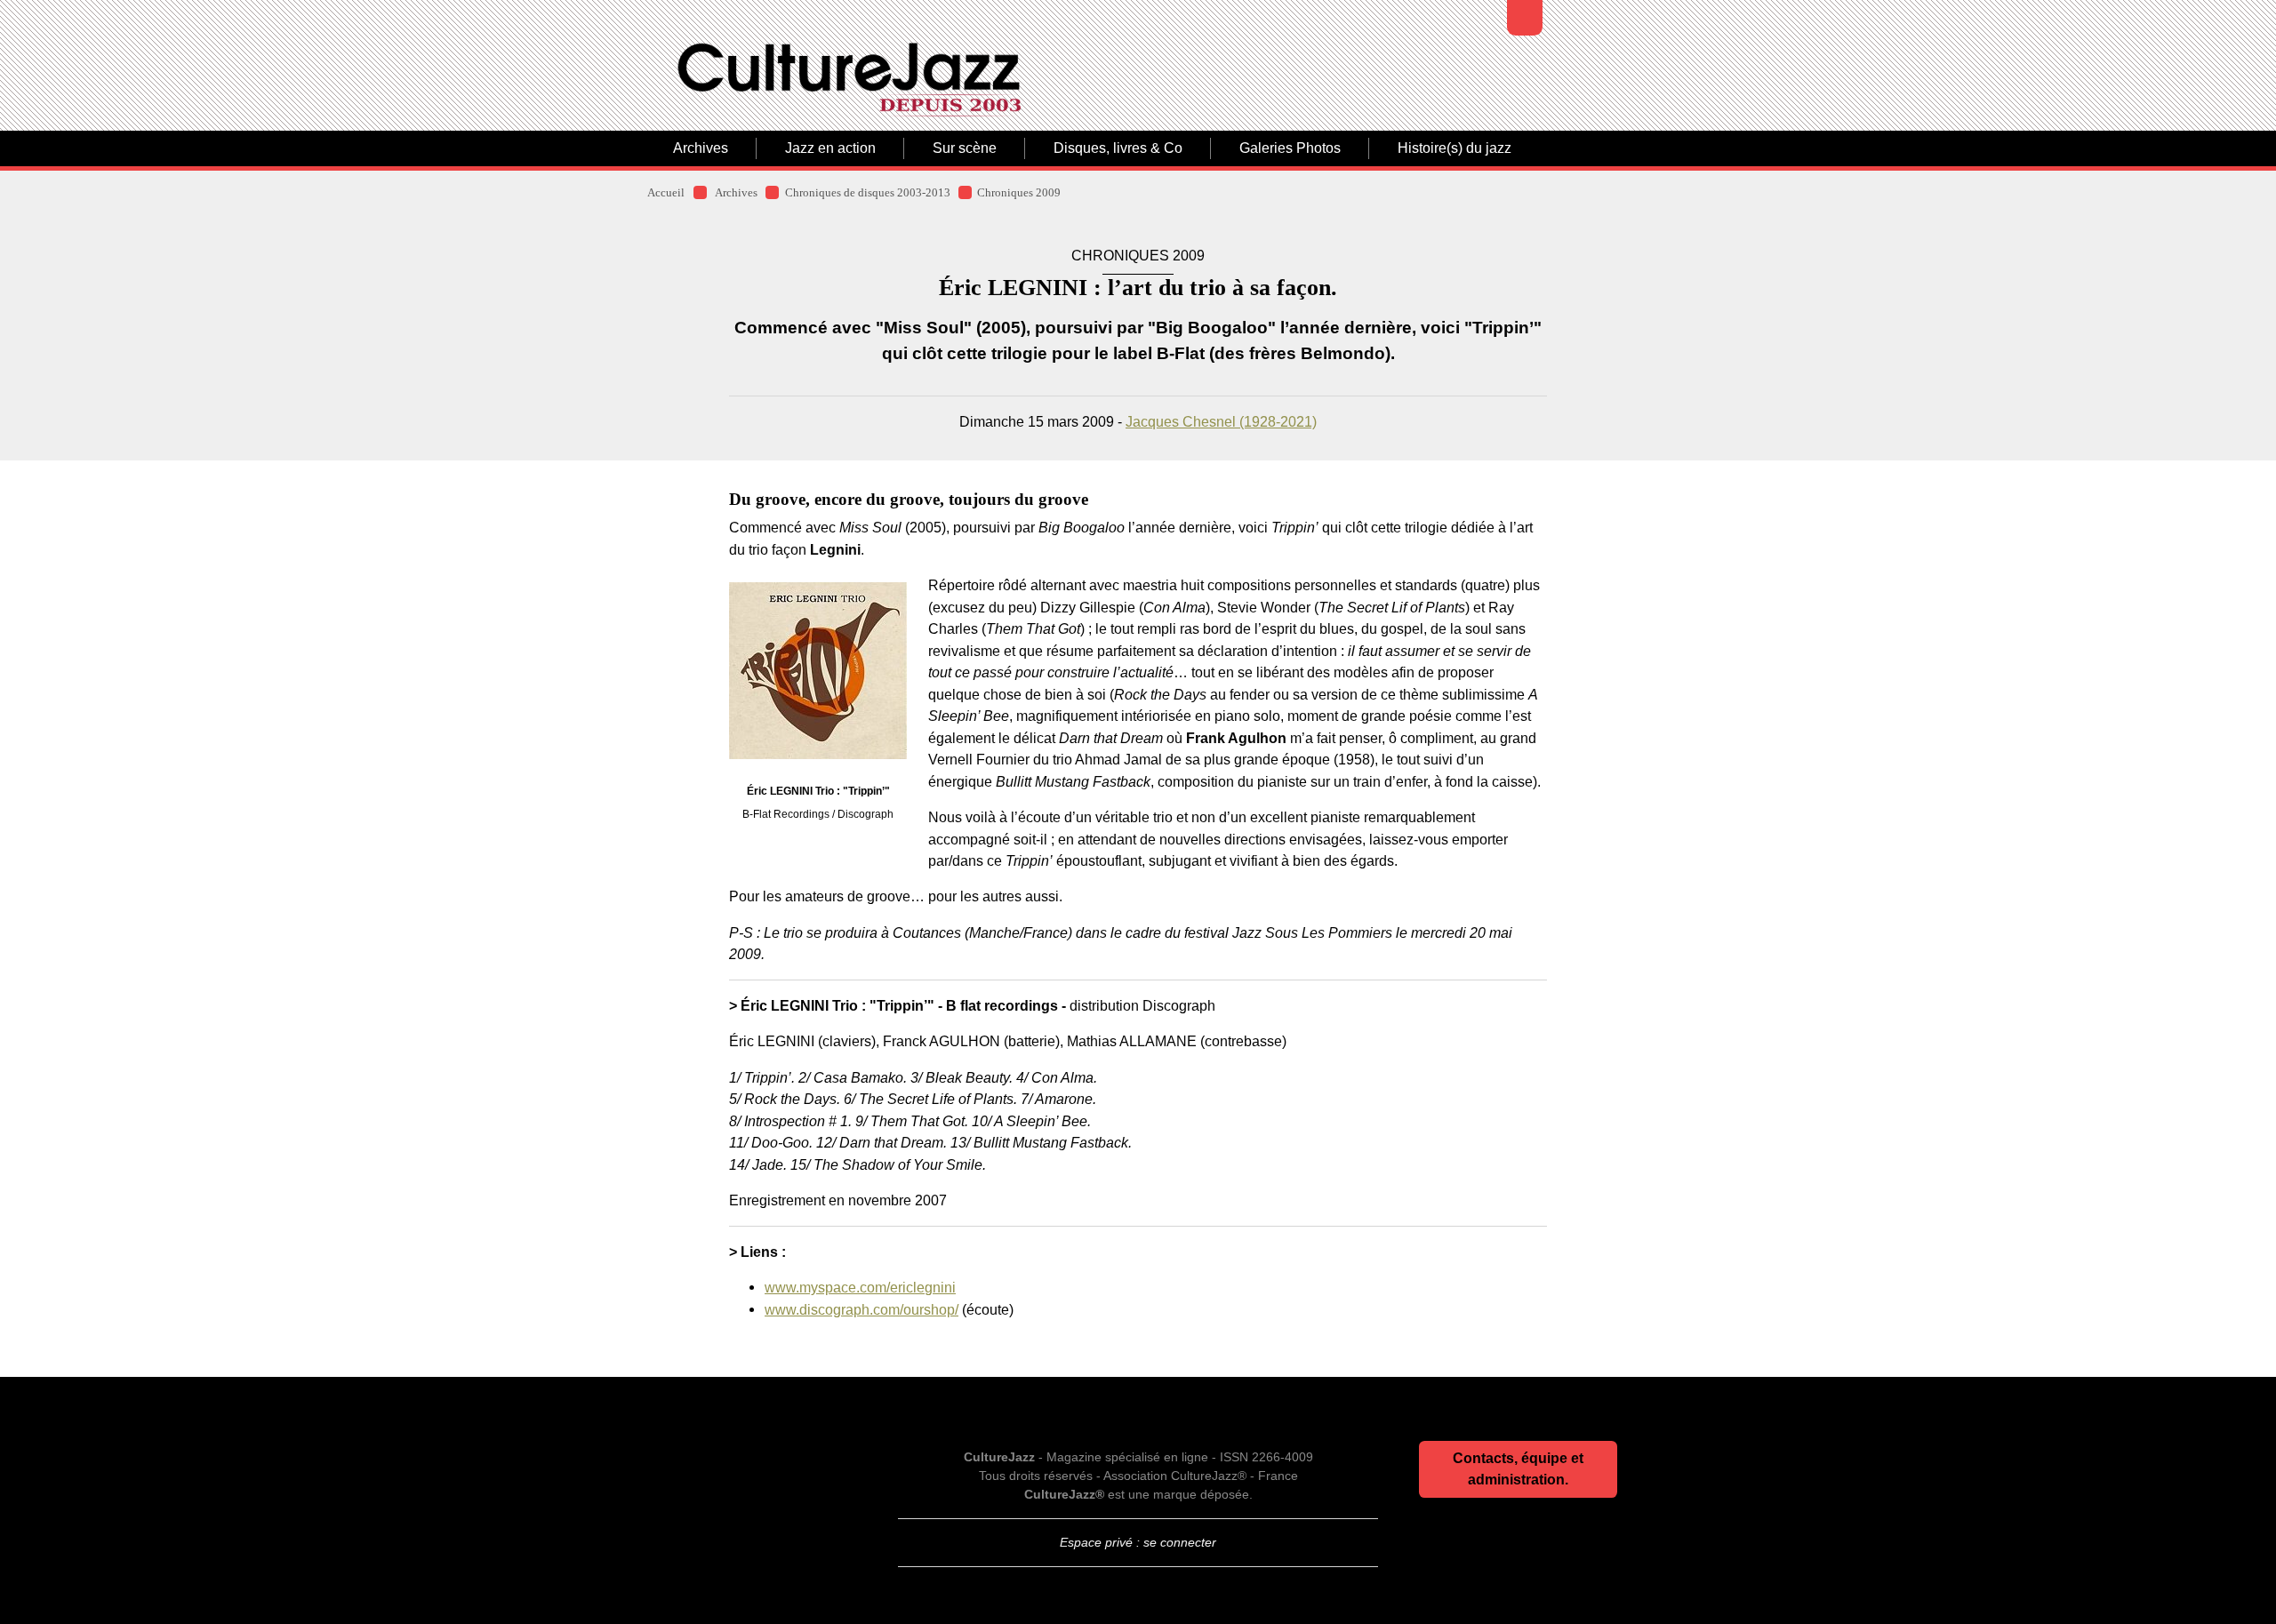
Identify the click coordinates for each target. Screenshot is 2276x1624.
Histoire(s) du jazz (1455, 148)
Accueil (666, 193)
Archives (701, 148)
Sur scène (965, 148)
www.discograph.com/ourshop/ (862, 1309)
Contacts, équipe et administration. (1518, 1469)
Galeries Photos (1290, 148)
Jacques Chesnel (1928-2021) (1221, 421)
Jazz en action (830, 148)
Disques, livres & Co (1118, 148)
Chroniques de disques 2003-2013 (868, 193)
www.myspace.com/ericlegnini (860, 1287)
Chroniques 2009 (1019, 193)
